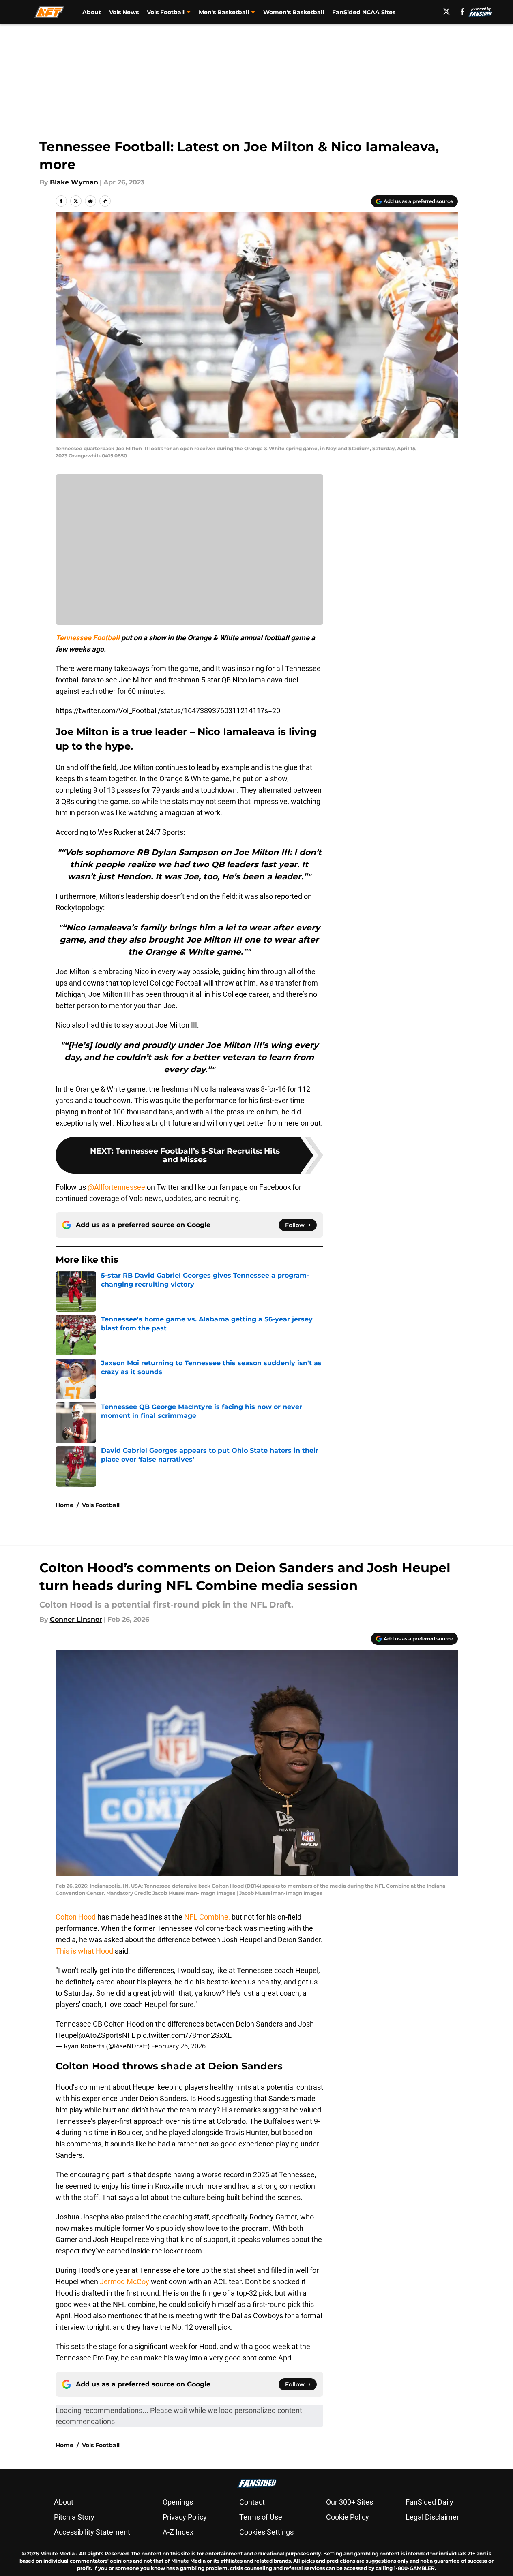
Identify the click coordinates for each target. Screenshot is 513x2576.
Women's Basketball (294, 12)
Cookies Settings (266, 2532)
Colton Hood (76, 1917)
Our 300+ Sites (350, 2502)
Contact (252, 2502)
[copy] (105, 201)
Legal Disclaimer (432, 2517)
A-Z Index (178, 2532)
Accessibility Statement (92, 2532)
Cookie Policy (348, 2517)
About (92, 12)
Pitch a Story (74, 2517)
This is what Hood (84, 1951)
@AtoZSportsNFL (107, 2035)
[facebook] (463, 11)
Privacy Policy (185, 2517)
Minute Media (57, 2554)
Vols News (124, 12)
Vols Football (101, 1505)
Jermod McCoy (124, 2282)
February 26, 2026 (178, 2046)
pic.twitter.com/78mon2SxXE (184, 2035)
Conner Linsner (76, 1619)
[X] (446, 11)
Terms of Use (261, 2517)
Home (64, 1505)
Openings (178, 2502)
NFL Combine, (206, 1917)
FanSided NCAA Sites (364, 12)
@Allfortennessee (116, 1187)
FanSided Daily (429, 2502)
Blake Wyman (74, 182)
